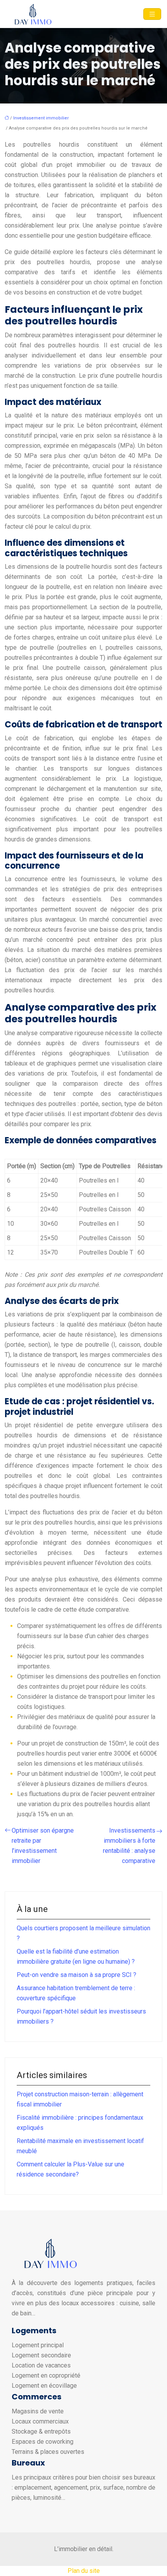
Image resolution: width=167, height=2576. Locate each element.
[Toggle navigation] (152, 14)
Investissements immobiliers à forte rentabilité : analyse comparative (129, 1846)
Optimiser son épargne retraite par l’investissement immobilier (43, 1846)
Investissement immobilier (41, 118)
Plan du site (84, 2571)
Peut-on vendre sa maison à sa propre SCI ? (77, 1975)
